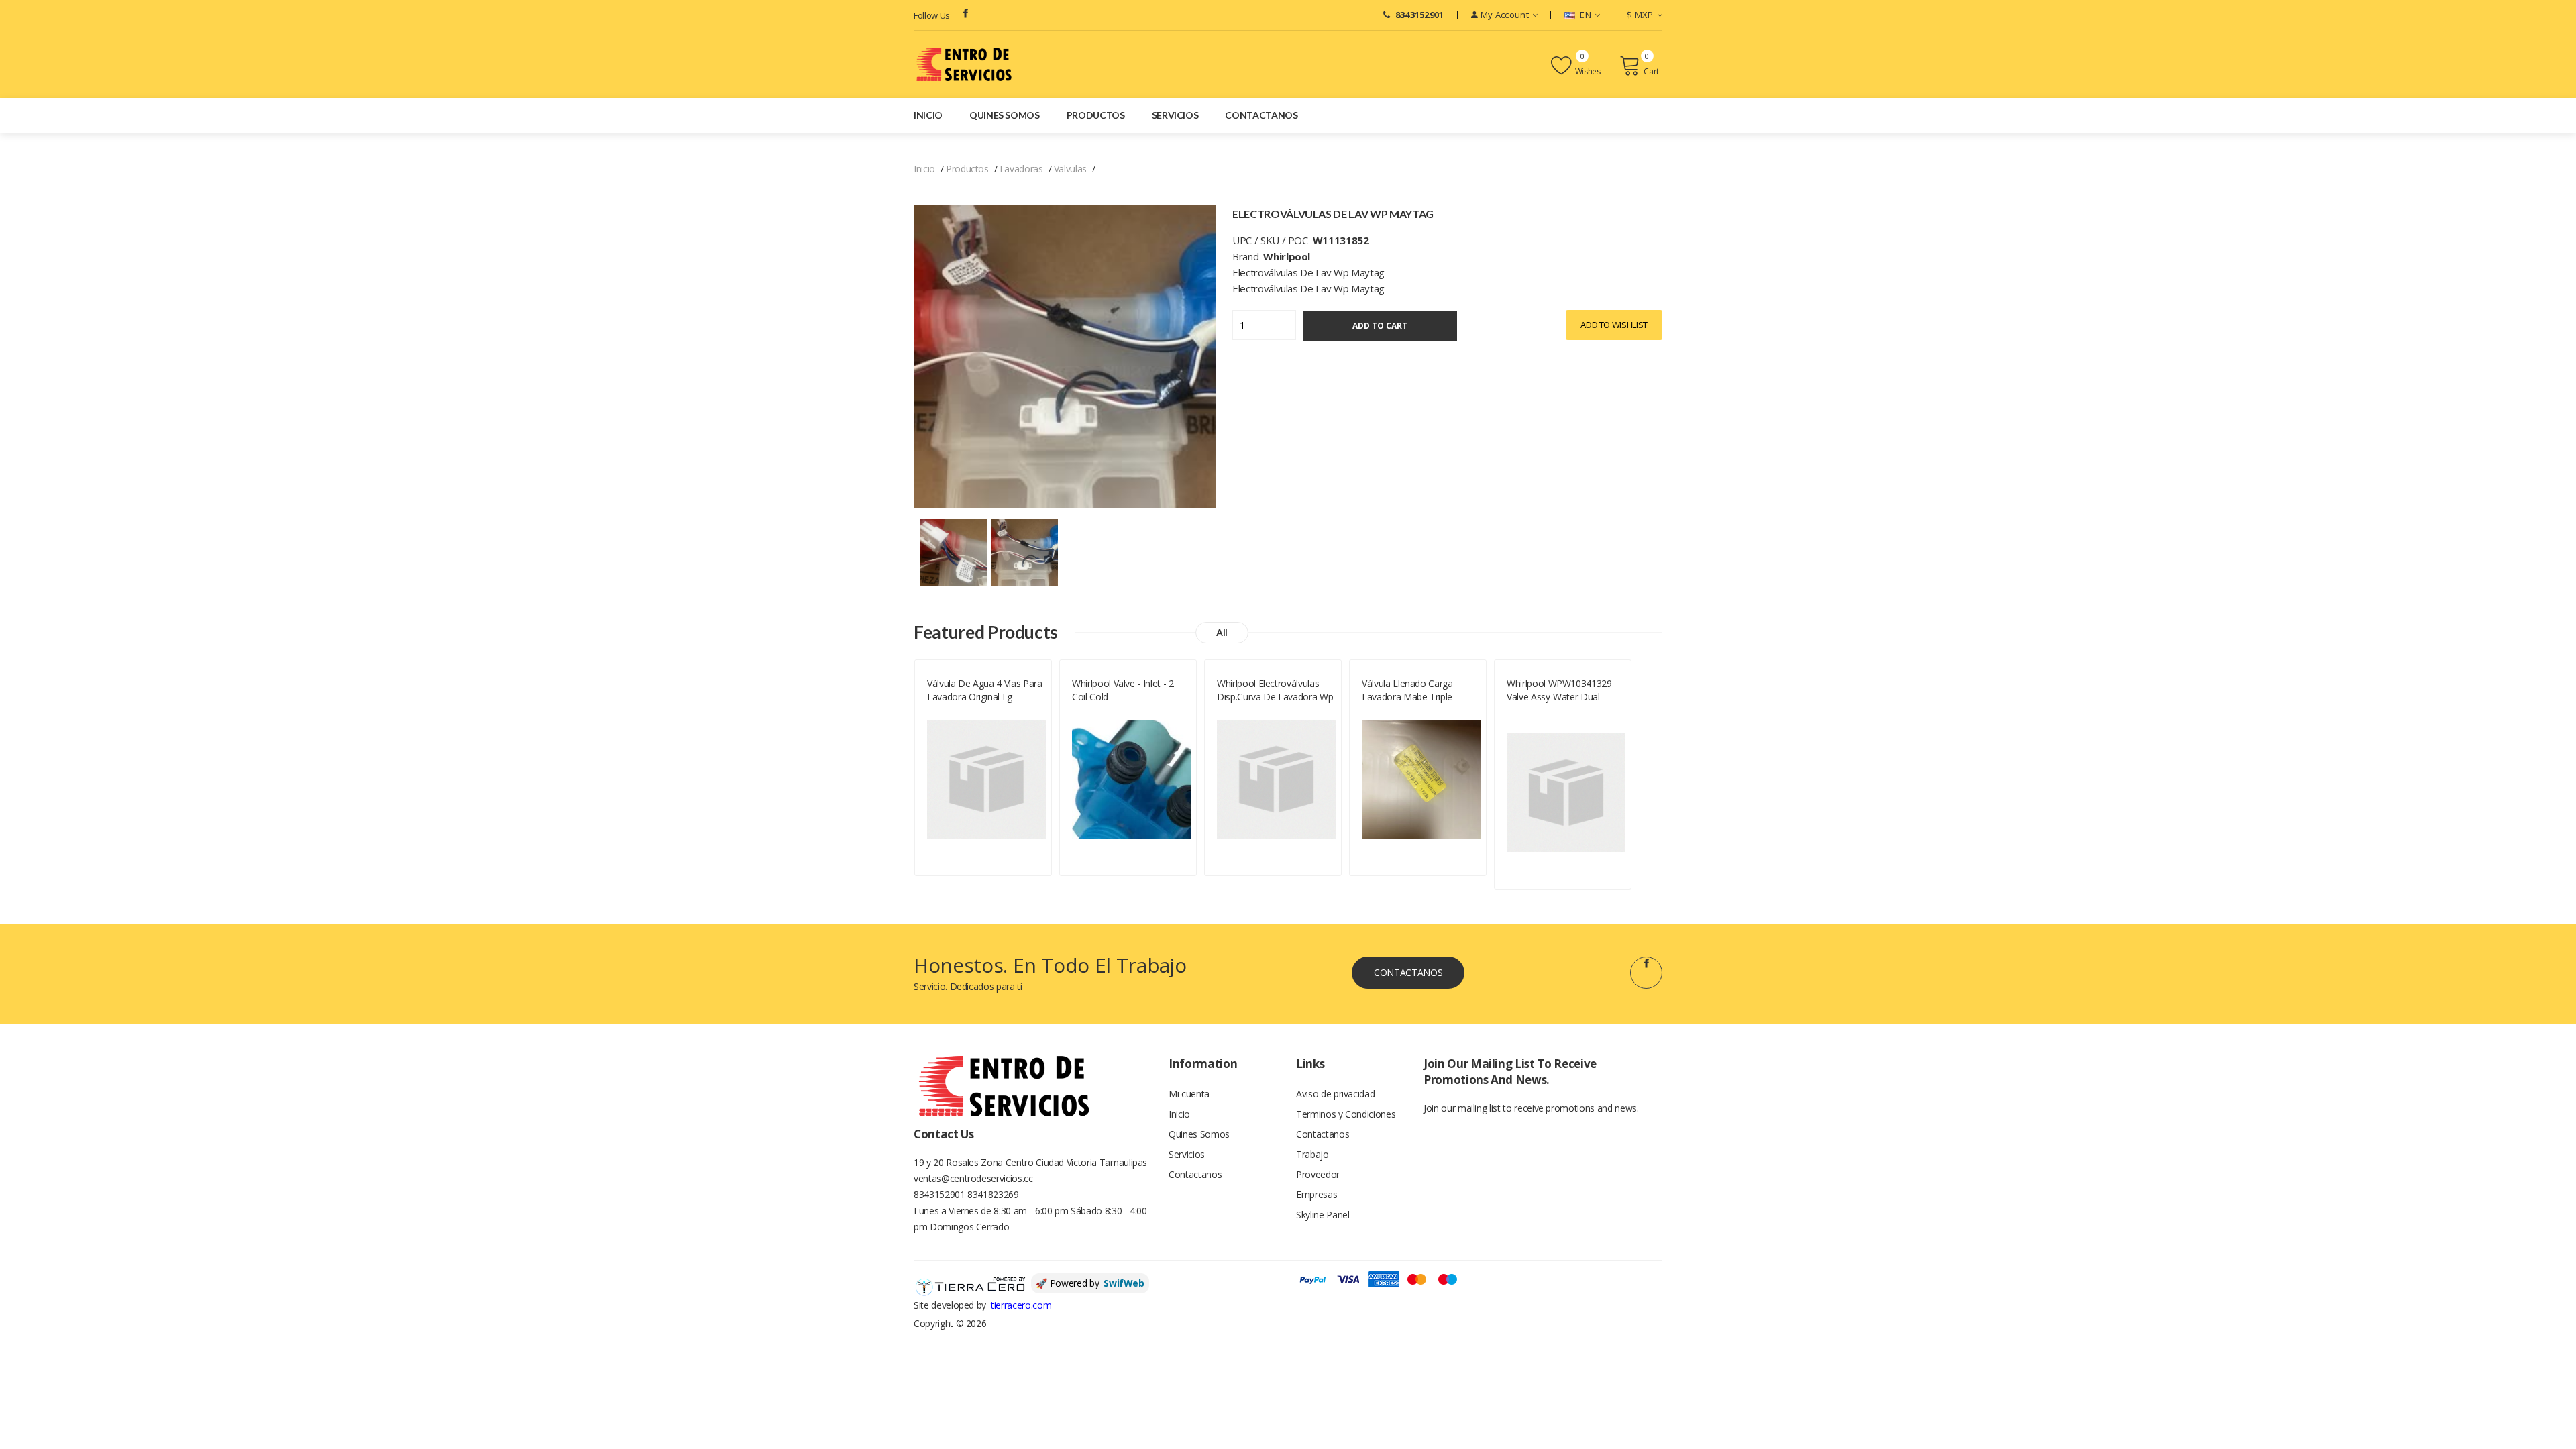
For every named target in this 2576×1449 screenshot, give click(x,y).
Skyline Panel (1323, 1215)
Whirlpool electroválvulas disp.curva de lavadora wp (1275, 690)
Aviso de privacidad (1335, 1094)
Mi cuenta (1189, 1094)
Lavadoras (1021, 169)
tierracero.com (1021, 1305)
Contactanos (1261, 115)
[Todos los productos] (953, 551)
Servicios (1175, 115)
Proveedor (1318, 1174)
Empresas (1317, 1194)
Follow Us (932, 15)
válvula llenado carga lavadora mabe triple (1407, 690)
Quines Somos (1005, 115)
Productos (1096, 115)
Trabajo (1312, 1154)
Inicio (928, 115)
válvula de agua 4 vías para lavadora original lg (985, 690)
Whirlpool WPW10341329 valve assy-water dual (1559, 690)
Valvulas (1070, 169)
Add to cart (1380, 326)
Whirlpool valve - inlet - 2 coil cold (1123, 690)
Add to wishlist (1614, 325)
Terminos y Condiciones (1346, 1114)
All (1222, 632)
